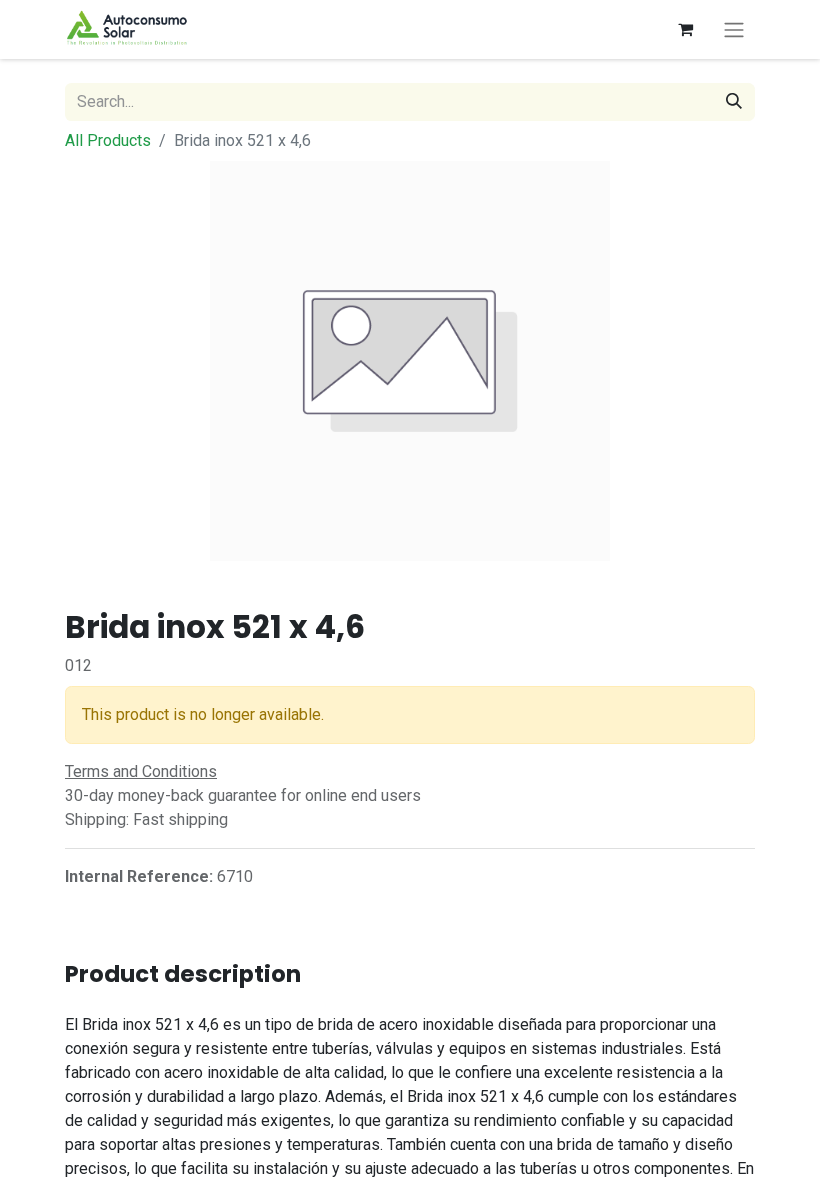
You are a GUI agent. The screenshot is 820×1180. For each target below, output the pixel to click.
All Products (108, 140)
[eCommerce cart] (685, 29)
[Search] (734, 102)
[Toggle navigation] (734, 29)
